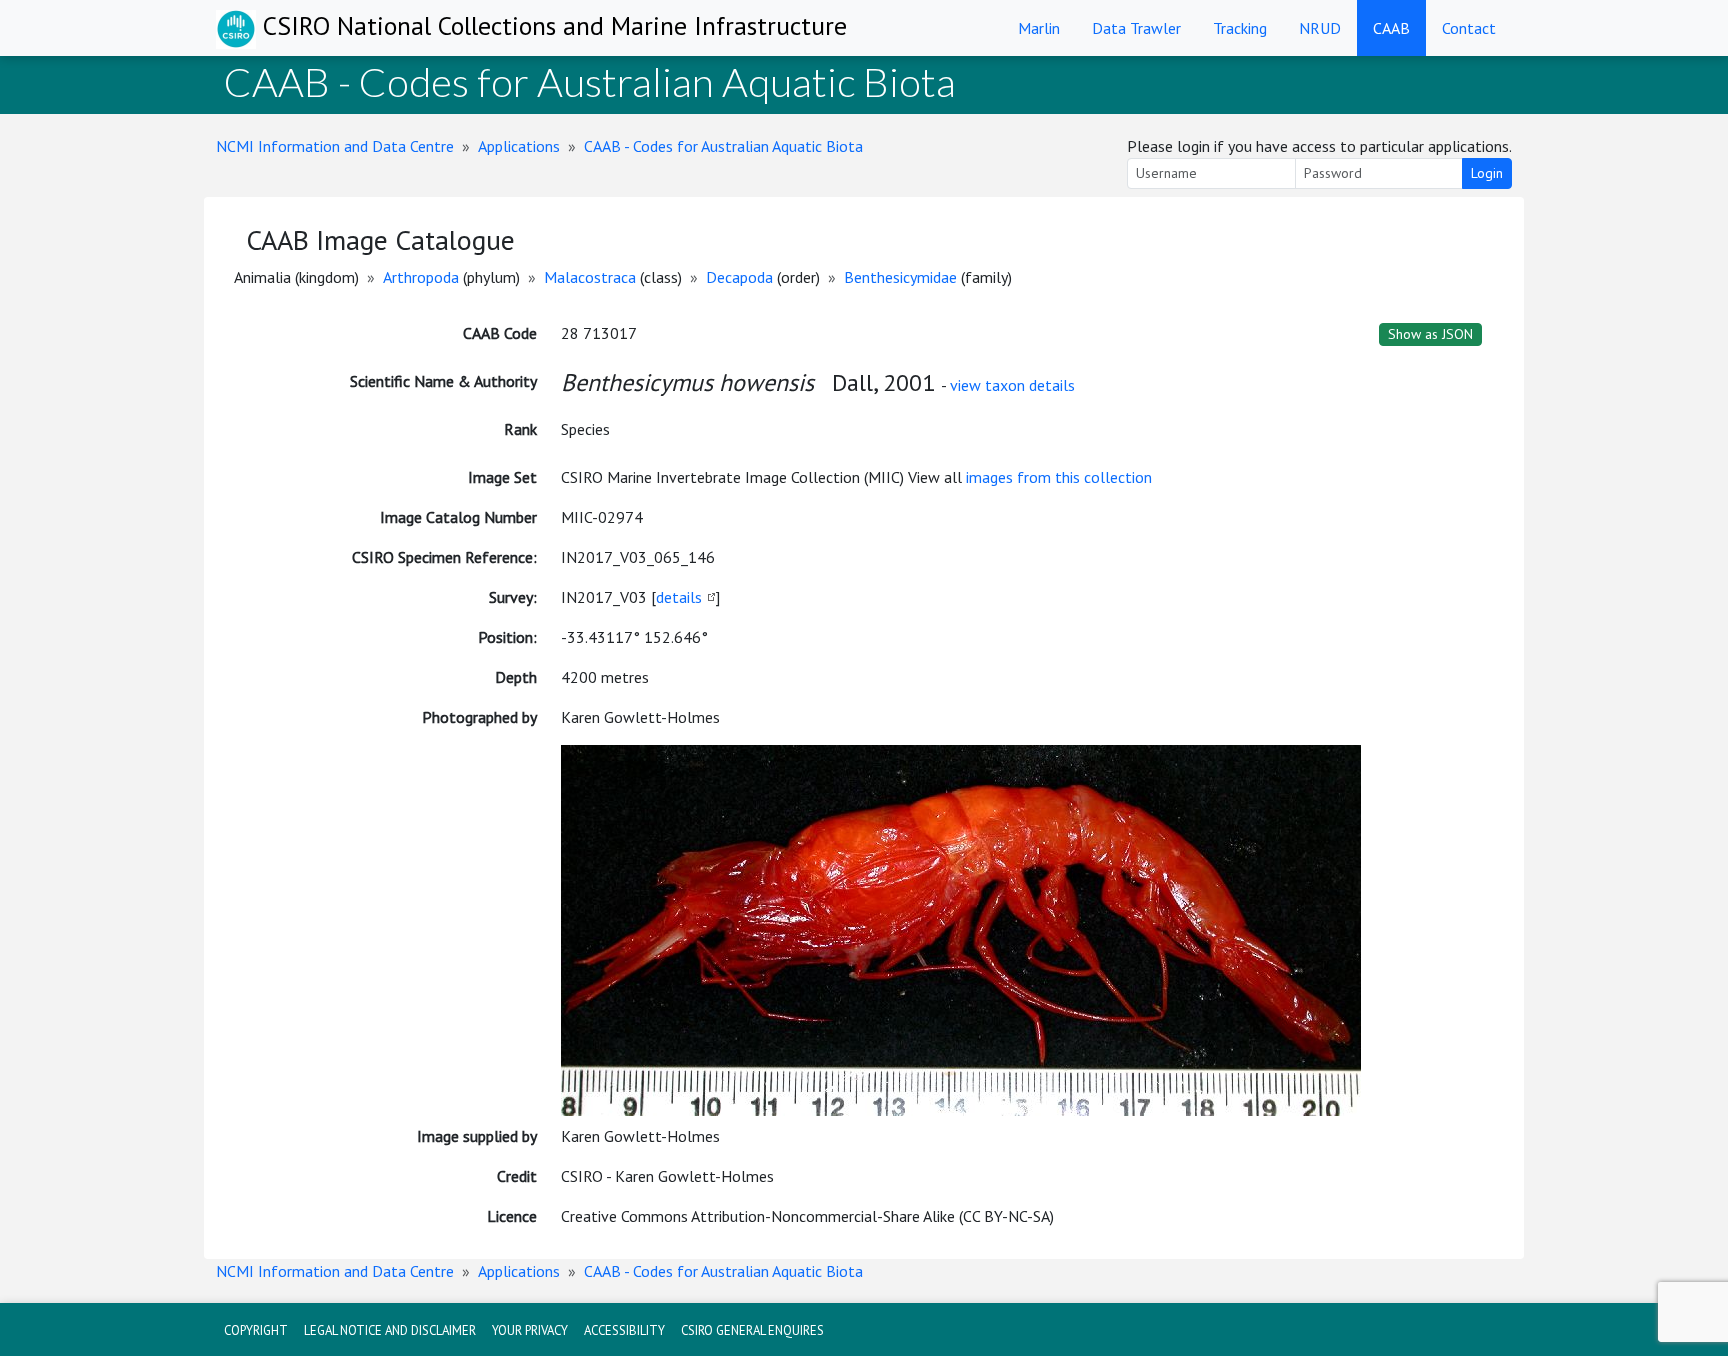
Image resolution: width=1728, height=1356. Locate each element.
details (679, 597)
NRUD (1320, 28)
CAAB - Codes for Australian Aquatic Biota (723, 146)
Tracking (1240, 28)
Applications (519, 146)
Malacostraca (590, 277)
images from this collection (1059, 477)
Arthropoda (421, 277)
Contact (1469, 28)
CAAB (1391, 28)
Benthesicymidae (900, 277)
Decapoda (739, 277)
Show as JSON (1430, 334)
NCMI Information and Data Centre (335, 146)
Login (1487, 173)
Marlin (1039, 28)
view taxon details (1012, 385)
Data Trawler (1136, 28)
